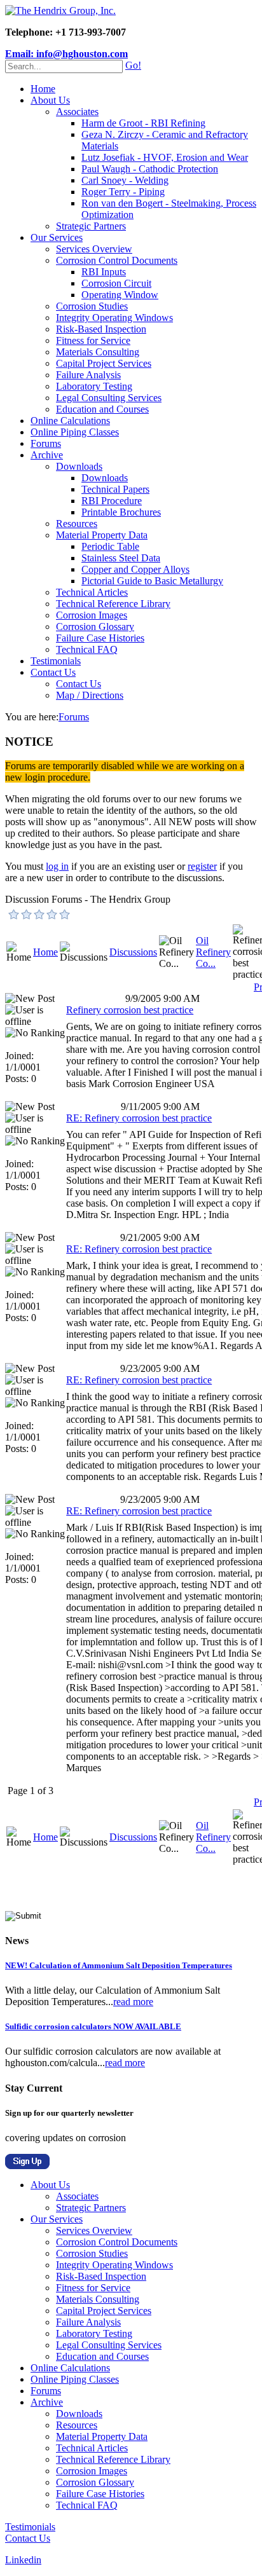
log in (57, 866)
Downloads (79, 466)
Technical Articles (92, 592)
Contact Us (53, 672)
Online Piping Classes (75, 432)
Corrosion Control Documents (117, 260)
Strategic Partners (91, 226)
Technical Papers (115, 489)
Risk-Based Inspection (101, 329)
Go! (133, 65)
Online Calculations (70, 421)
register (202, 866)
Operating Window (120, 295)
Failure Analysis (88, 375)
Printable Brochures (121, 512)
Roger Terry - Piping (123, 192)
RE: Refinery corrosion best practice (139, 1118)
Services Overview (94, 249)
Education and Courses (102, 409)
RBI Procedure (112, 501)
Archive (47, 455)
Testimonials (56, 661)
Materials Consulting (98, 352)
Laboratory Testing (94, 386)
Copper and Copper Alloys (135, 569)
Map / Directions (90, 695)
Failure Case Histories (100, 638)
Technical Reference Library (113, 604)
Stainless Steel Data (121, 558)
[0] (14, 914)
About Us (50, 100)
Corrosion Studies (92, 306)
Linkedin (23, 2560)
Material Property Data (102, 535)
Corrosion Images (92, 615)
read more (133, 2002)
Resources (77, 524)
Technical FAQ (87, 649)
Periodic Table (110, 546)
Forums (46, 443)
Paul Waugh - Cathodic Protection (150, 169)
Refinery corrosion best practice (130, 1010)
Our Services (57, 237)
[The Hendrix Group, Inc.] (60, 10)
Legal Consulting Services (109, 398)
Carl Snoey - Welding (125, 180)
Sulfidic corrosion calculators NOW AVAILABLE (93, 2026)
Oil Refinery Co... (213, 952)
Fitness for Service (93, 340)
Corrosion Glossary (95, 627)
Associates (77, 112)
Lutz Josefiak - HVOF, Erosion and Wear (165, 157)
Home (43, 89)
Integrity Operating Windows (114, 318)
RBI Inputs (104, 272)
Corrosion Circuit (116, 283)
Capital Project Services (104, 363)
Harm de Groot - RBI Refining (143, 123)
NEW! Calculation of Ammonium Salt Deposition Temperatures (119, 1965)
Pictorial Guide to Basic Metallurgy (152, 581)
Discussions (133, 952)
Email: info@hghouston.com (66, 54)
